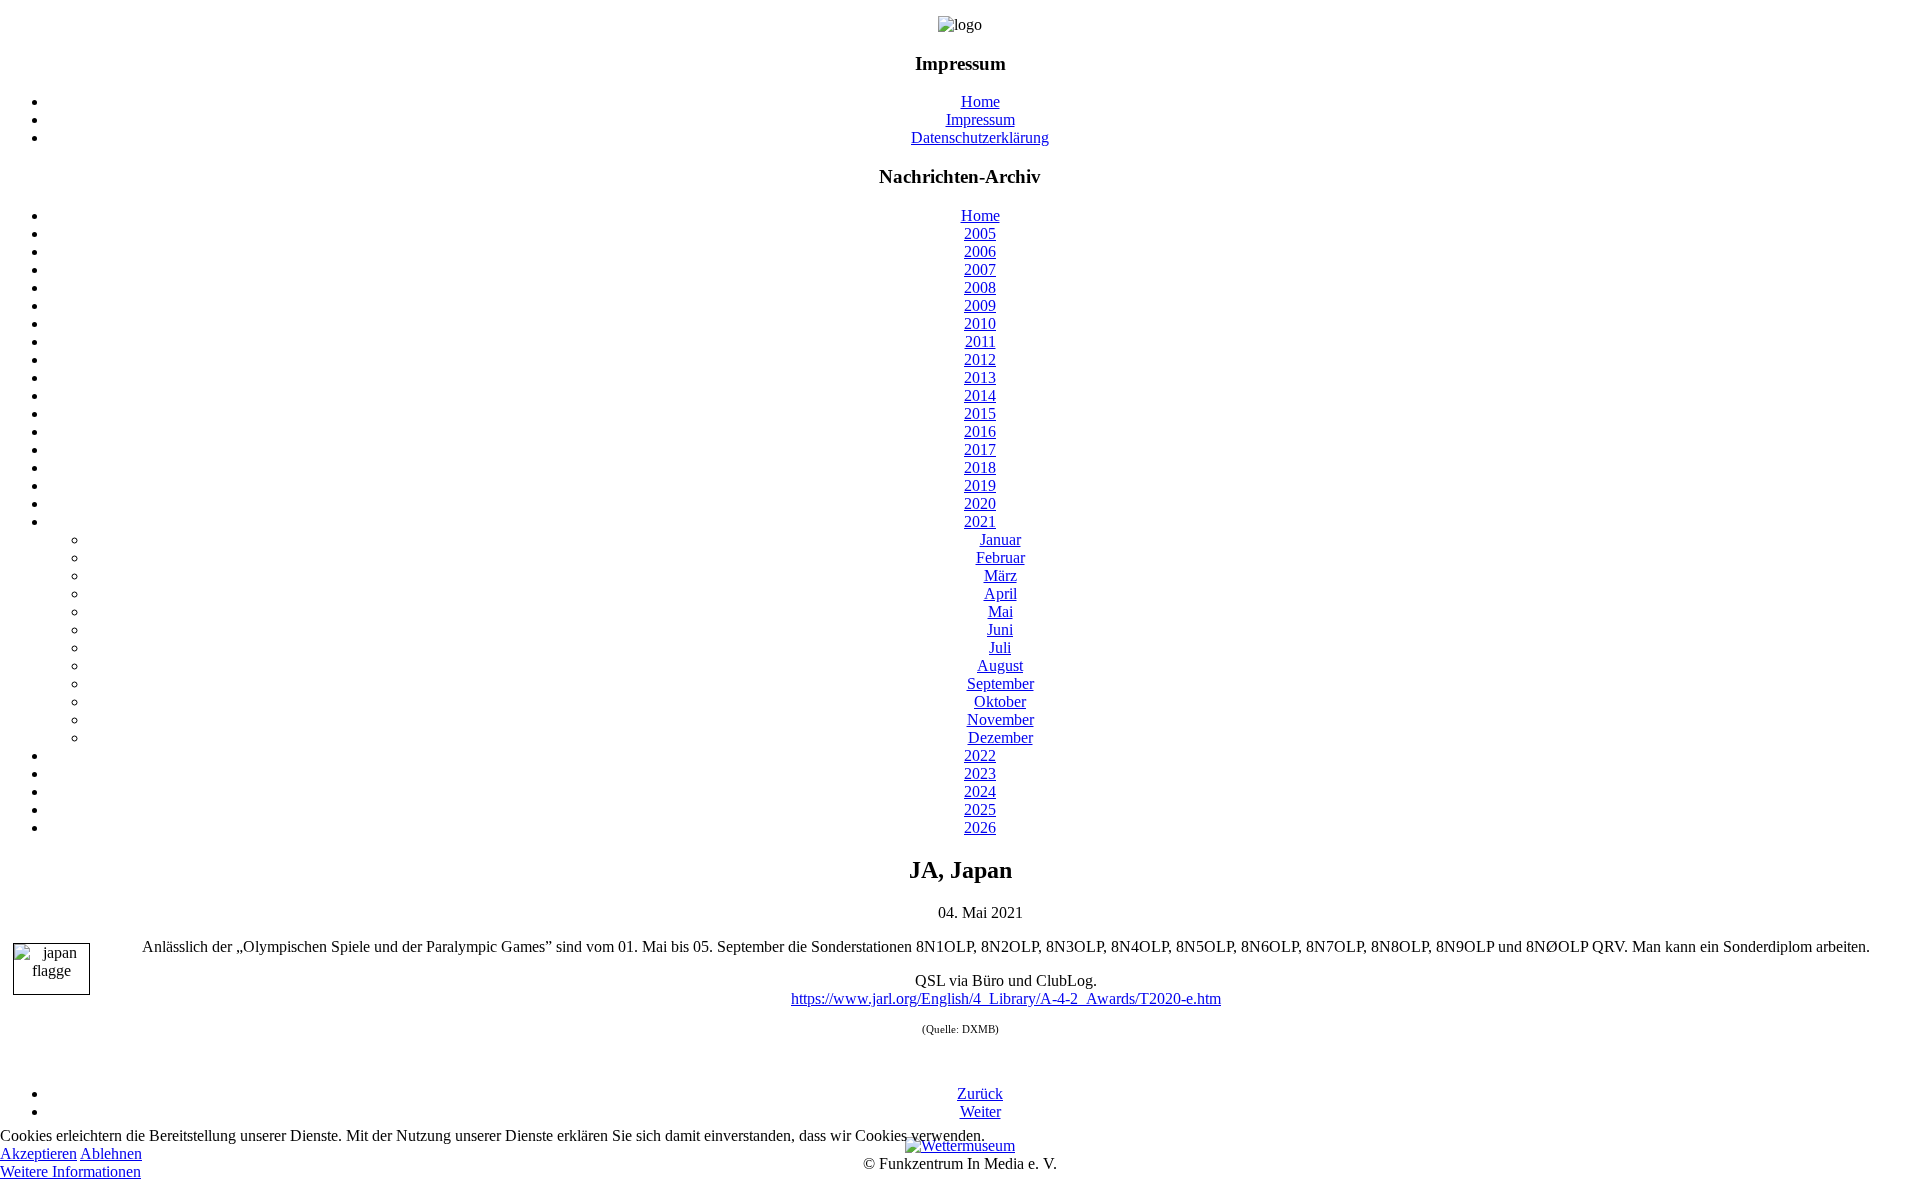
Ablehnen (111, 1153)
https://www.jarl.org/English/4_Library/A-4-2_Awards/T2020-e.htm (1006, 998)
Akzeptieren (38, 1153)
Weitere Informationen (70, 1171)
